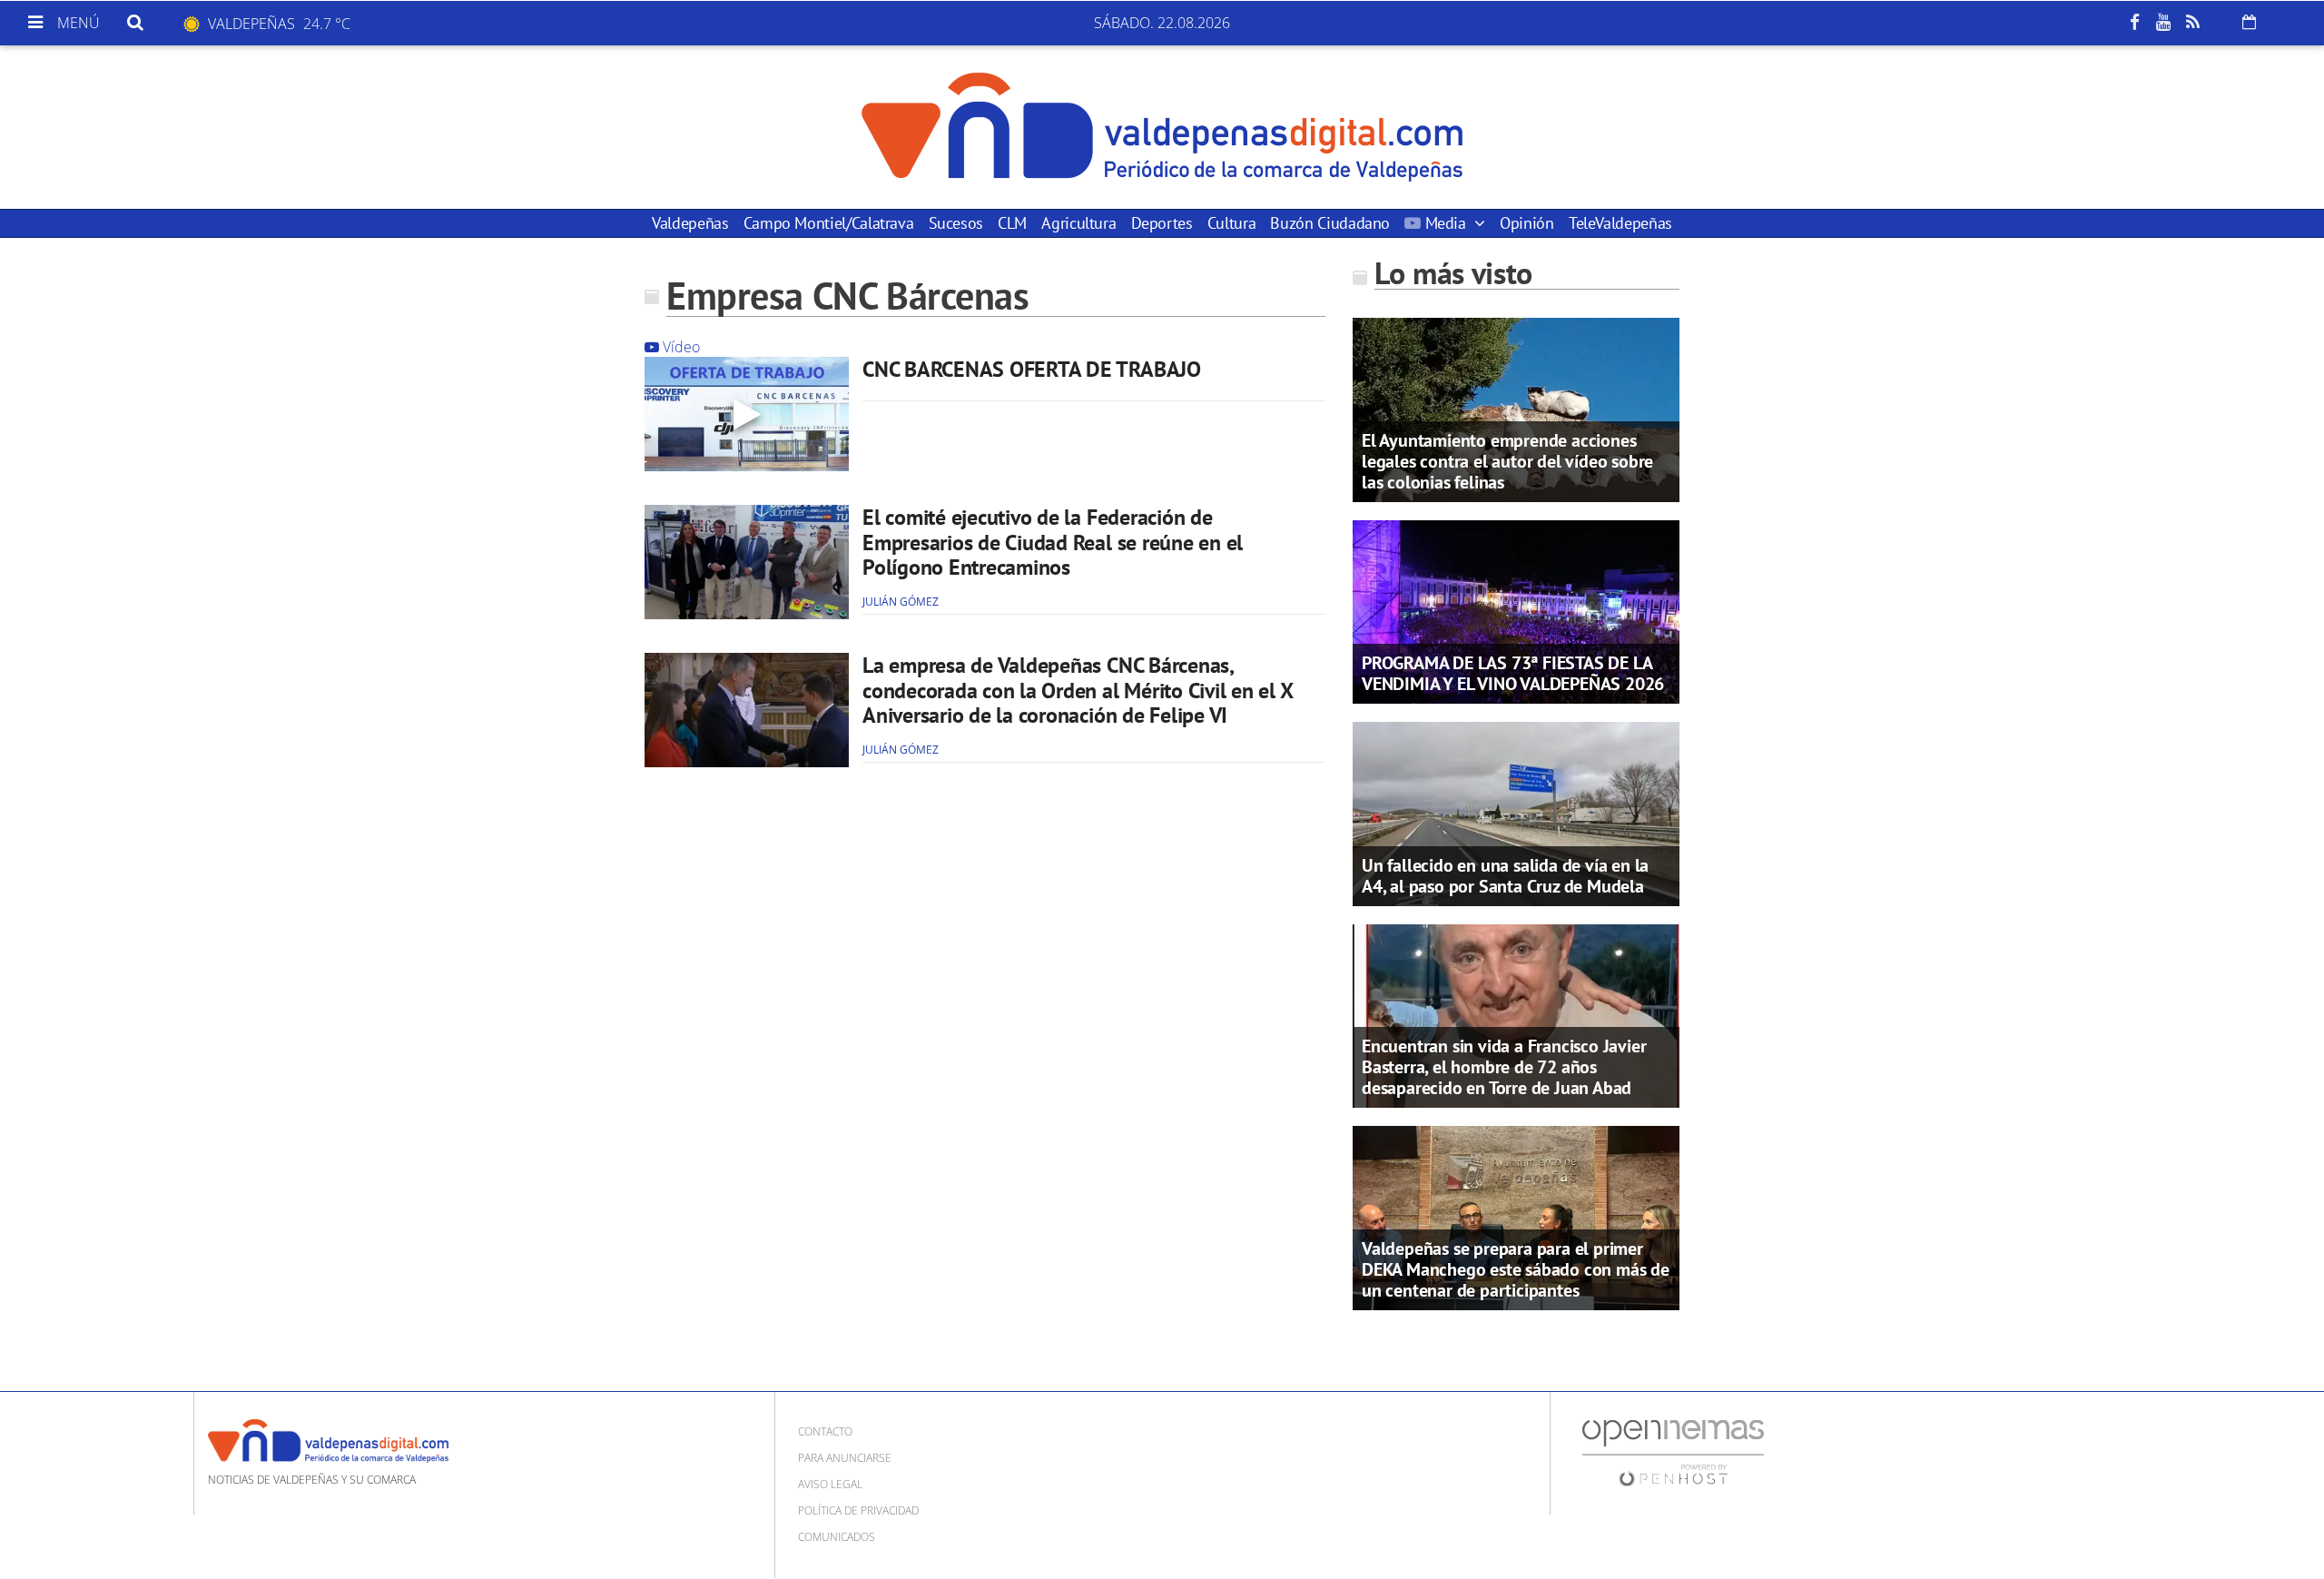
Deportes (1162, 223)
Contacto (825, 1431)
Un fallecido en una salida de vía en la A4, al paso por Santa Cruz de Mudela (1505, 876)
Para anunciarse (845, 1458)
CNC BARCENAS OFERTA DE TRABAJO (1032, 369)
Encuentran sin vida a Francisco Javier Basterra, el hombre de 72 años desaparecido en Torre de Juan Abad (1504, 1067)
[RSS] (2192, 23)
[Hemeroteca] (2249, 22)
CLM (1012, 223)
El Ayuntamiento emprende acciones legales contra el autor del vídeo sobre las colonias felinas (1507, 461)
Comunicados (837, 1537)
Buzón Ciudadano (1330, 223)
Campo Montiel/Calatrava (829, 223)
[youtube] (2163, 23)
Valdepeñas (690, 223)
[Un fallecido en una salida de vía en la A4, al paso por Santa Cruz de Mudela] (1516, 813)
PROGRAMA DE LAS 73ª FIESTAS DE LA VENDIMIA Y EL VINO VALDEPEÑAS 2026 (1513, 673)
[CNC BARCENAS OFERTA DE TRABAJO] (747, 414)
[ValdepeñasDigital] (1162, 127)
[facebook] (2134, 23)
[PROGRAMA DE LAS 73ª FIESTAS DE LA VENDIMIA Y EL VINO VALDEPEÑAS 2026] (1516, 610)
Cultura (1231, 223)
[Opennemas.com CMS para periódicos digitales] (1673, 1451)
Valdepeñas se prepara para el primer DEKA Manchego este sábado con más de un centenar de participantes (1516, 1269)
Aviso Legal (830, 1484)
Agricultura (1078, 223)
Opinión (1526, 223)
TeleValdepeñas (1620, 223)
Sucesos (956, 223)
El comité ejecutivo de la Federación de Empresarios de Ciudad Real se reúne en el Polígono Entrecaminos (1053, 542)
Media (1445, 223)
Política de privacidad (858, 1510)
